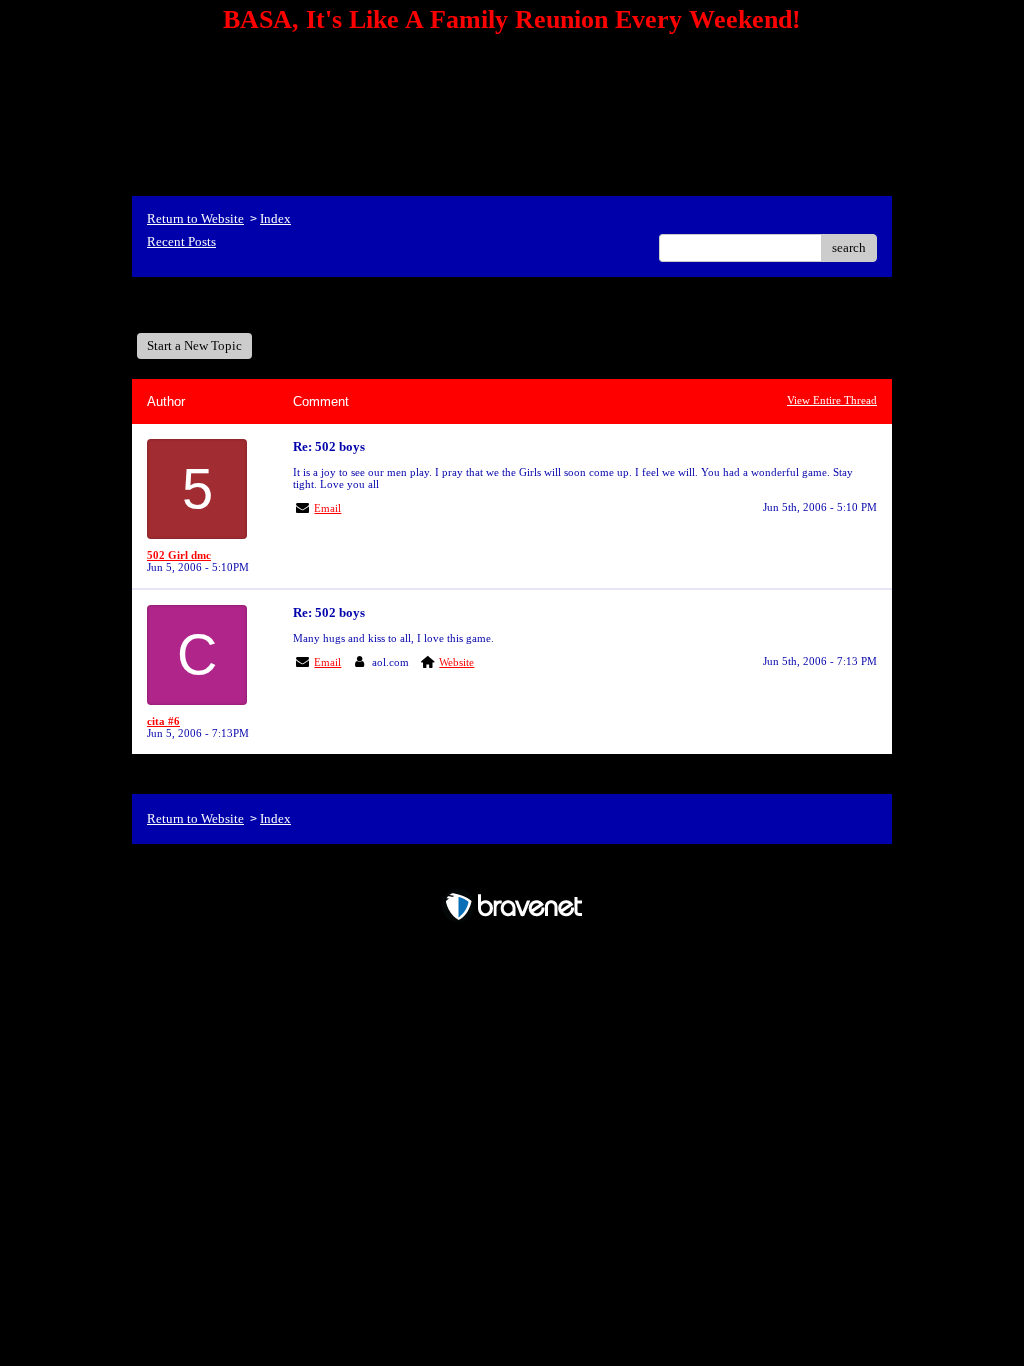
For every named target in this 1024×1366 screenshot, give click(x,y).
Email (327, 508)
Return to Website (195, 218)
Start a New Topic (194, 345)
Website (456, 662)
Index (275, 218)
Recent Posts (181, 241)
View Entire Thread (832, 400)
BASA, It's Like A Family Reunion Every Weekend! (300, 304)
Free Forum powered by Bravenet (512, 871)
